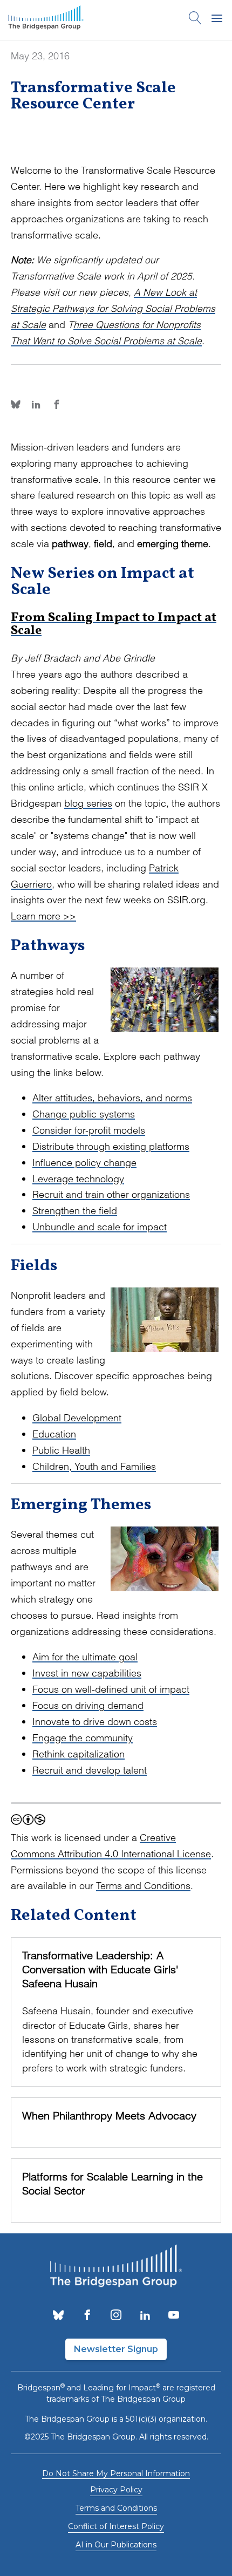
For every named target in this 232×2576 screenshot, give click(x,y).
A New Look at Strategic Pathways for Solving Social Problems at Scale (113, 308)
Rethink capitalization (79, 1754)
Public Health (61, 1450)
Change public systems (84, 1114)
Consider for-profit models (89, 1130)
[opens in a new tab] (58, 2316)
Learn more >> (43, 916)
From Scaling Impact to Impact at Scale (114, 624)
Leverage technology (78, 1179)
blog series (88, 803)
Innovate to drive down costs (95, 1722)
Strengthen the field (75, 1211)
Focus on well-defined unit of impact (111, 1689)
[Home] (46, 20)
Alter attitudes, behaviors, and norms (112, 1098)
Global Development (77, 1418)
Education (54, 1434)
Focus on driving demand (88, 1705)
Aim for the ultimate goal (85, 1657)
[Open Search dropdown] (195, 20)
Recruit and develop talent (90, 1770)
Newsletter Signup (116, 2349)
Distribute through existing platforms (111, 1146)
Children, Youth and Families (94, 1466)
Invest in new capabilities (87, 1673)
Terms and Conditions (143, 1886)
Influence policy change (84, 1163)
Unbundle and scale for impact (100, 1227)
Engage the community (83, 1738)
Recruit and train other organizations (111, 1194)
